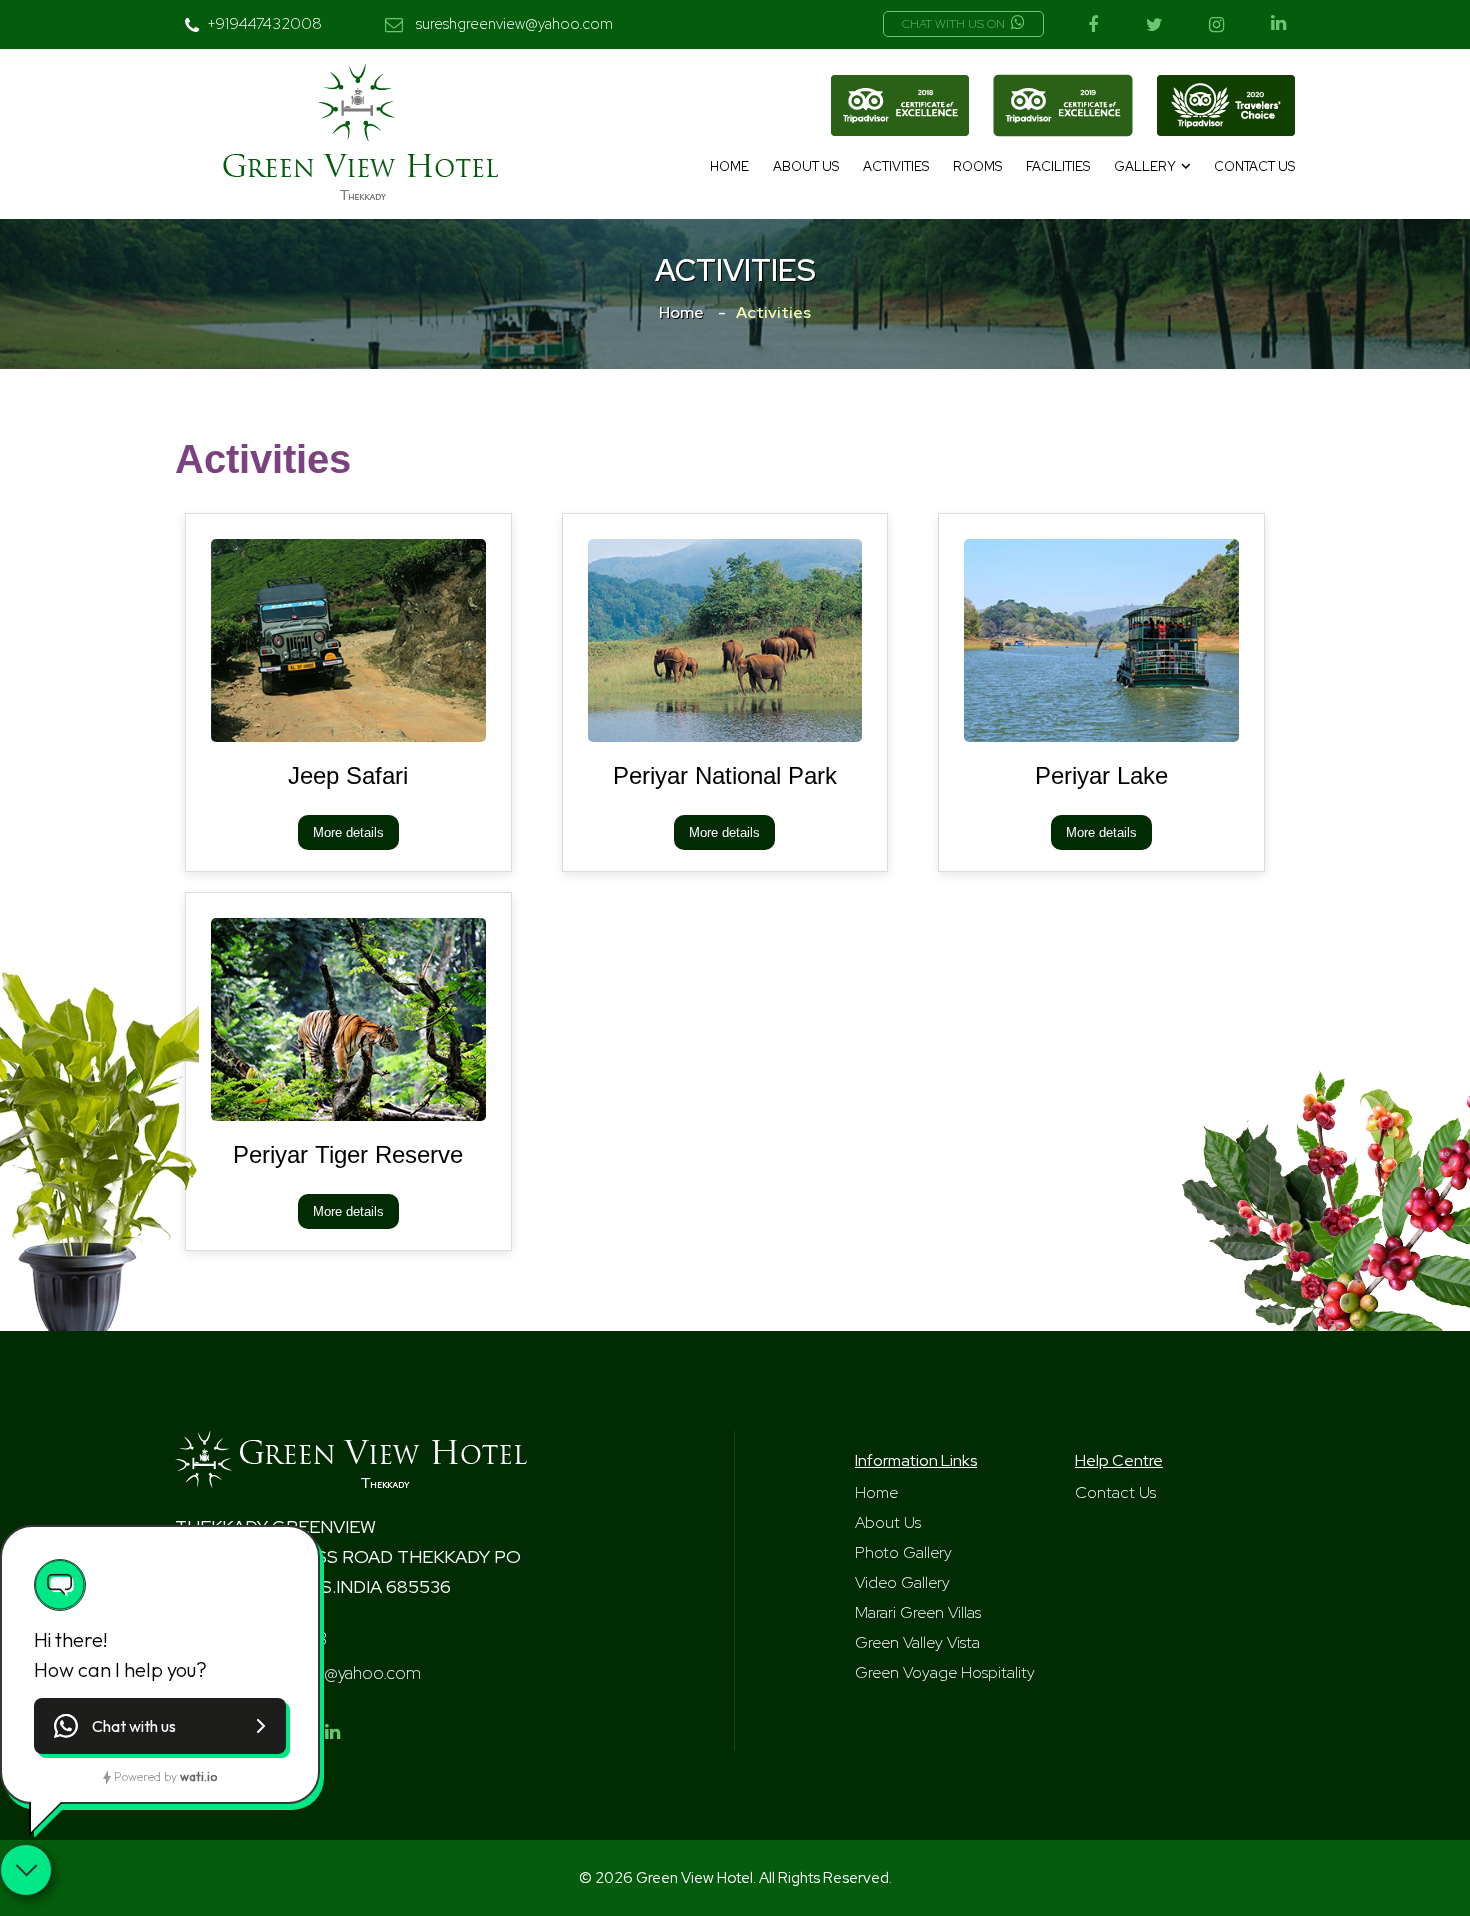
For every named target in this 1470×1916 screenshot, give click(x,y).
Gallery (1145, 166)
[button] (160, 1726)
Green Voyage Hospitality (945, 1672)
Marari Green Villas (918, 1612)
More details (348, 832)
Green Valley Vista (917, 1642)
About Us (806, 166)
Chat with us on (953, 24)
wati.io (198, 1776)
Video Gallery (902, 1582)
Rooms (977, 166)
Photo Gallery (903, 1552)
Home (729, 166)
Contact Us (1254, 166)
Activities (896, 166)
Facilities (1058, 166)
